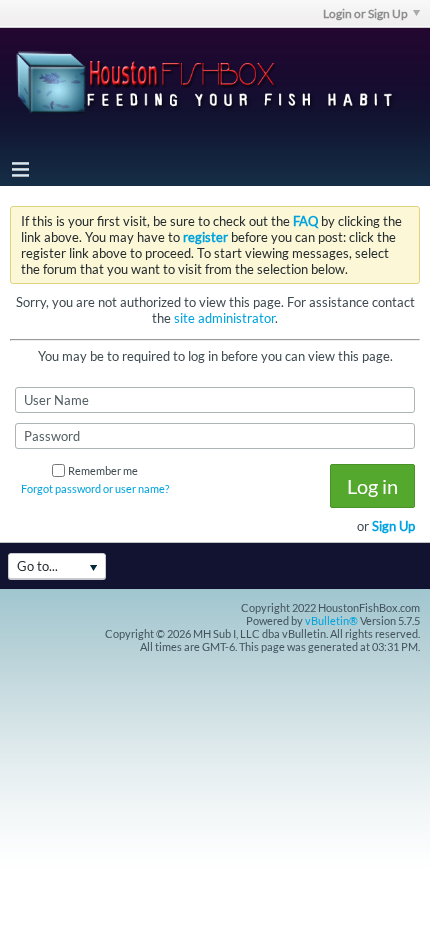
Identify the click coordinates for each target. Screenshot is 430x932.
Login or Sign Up (365, 13)
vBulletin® (331, 620)
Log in (372, 486)
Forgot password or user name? (95, 488)
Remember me (103, 470)
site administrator (224, 318)
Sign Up (393, 526)
